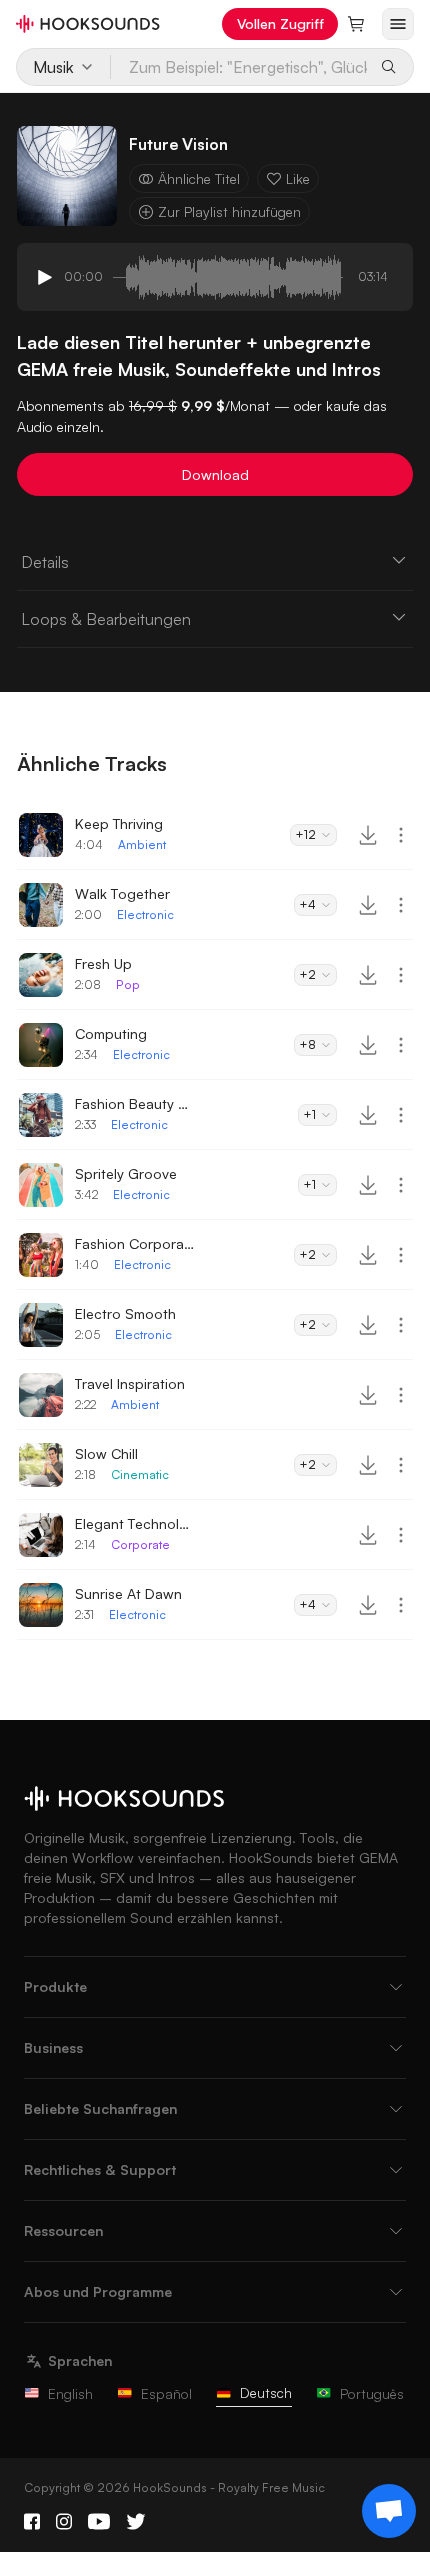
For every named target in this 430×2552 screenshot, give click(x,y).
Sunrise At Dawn (128, 1593)
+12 (305, 834)
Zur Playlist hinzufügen (229, 211)
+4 (307, 904)
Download (215, 474)
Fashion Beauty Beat (135, 1103)
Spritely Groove (126, 1173)
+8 (307, 1044)
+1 (309, 1114)
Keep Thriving (119, 823)
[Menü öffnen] (398, 24)
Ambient (142, 844)
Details (45, 562)
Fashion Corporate (135, 1243)
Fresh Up (103, 963)
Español (166, 2393)
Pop (128, 984)
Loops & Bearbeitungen (106, 619)
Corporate (140, 1544)
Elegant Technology (135, 1523)
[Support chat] (389, 2511)
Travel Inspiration (130, 1383)
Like (298, 178)
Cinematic (140, 1474)
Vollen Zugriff (280, 23)
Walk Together (122, 893)
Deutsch (266, 2392)
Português (372, 2393)
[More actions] (401, 835)
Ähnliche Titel (199, 178)
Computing (111, 1033)
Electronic (145, 914)
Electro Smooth (125, 1313)
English (70, 2393)
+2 (307, 974)
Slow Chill (106, 1453)
